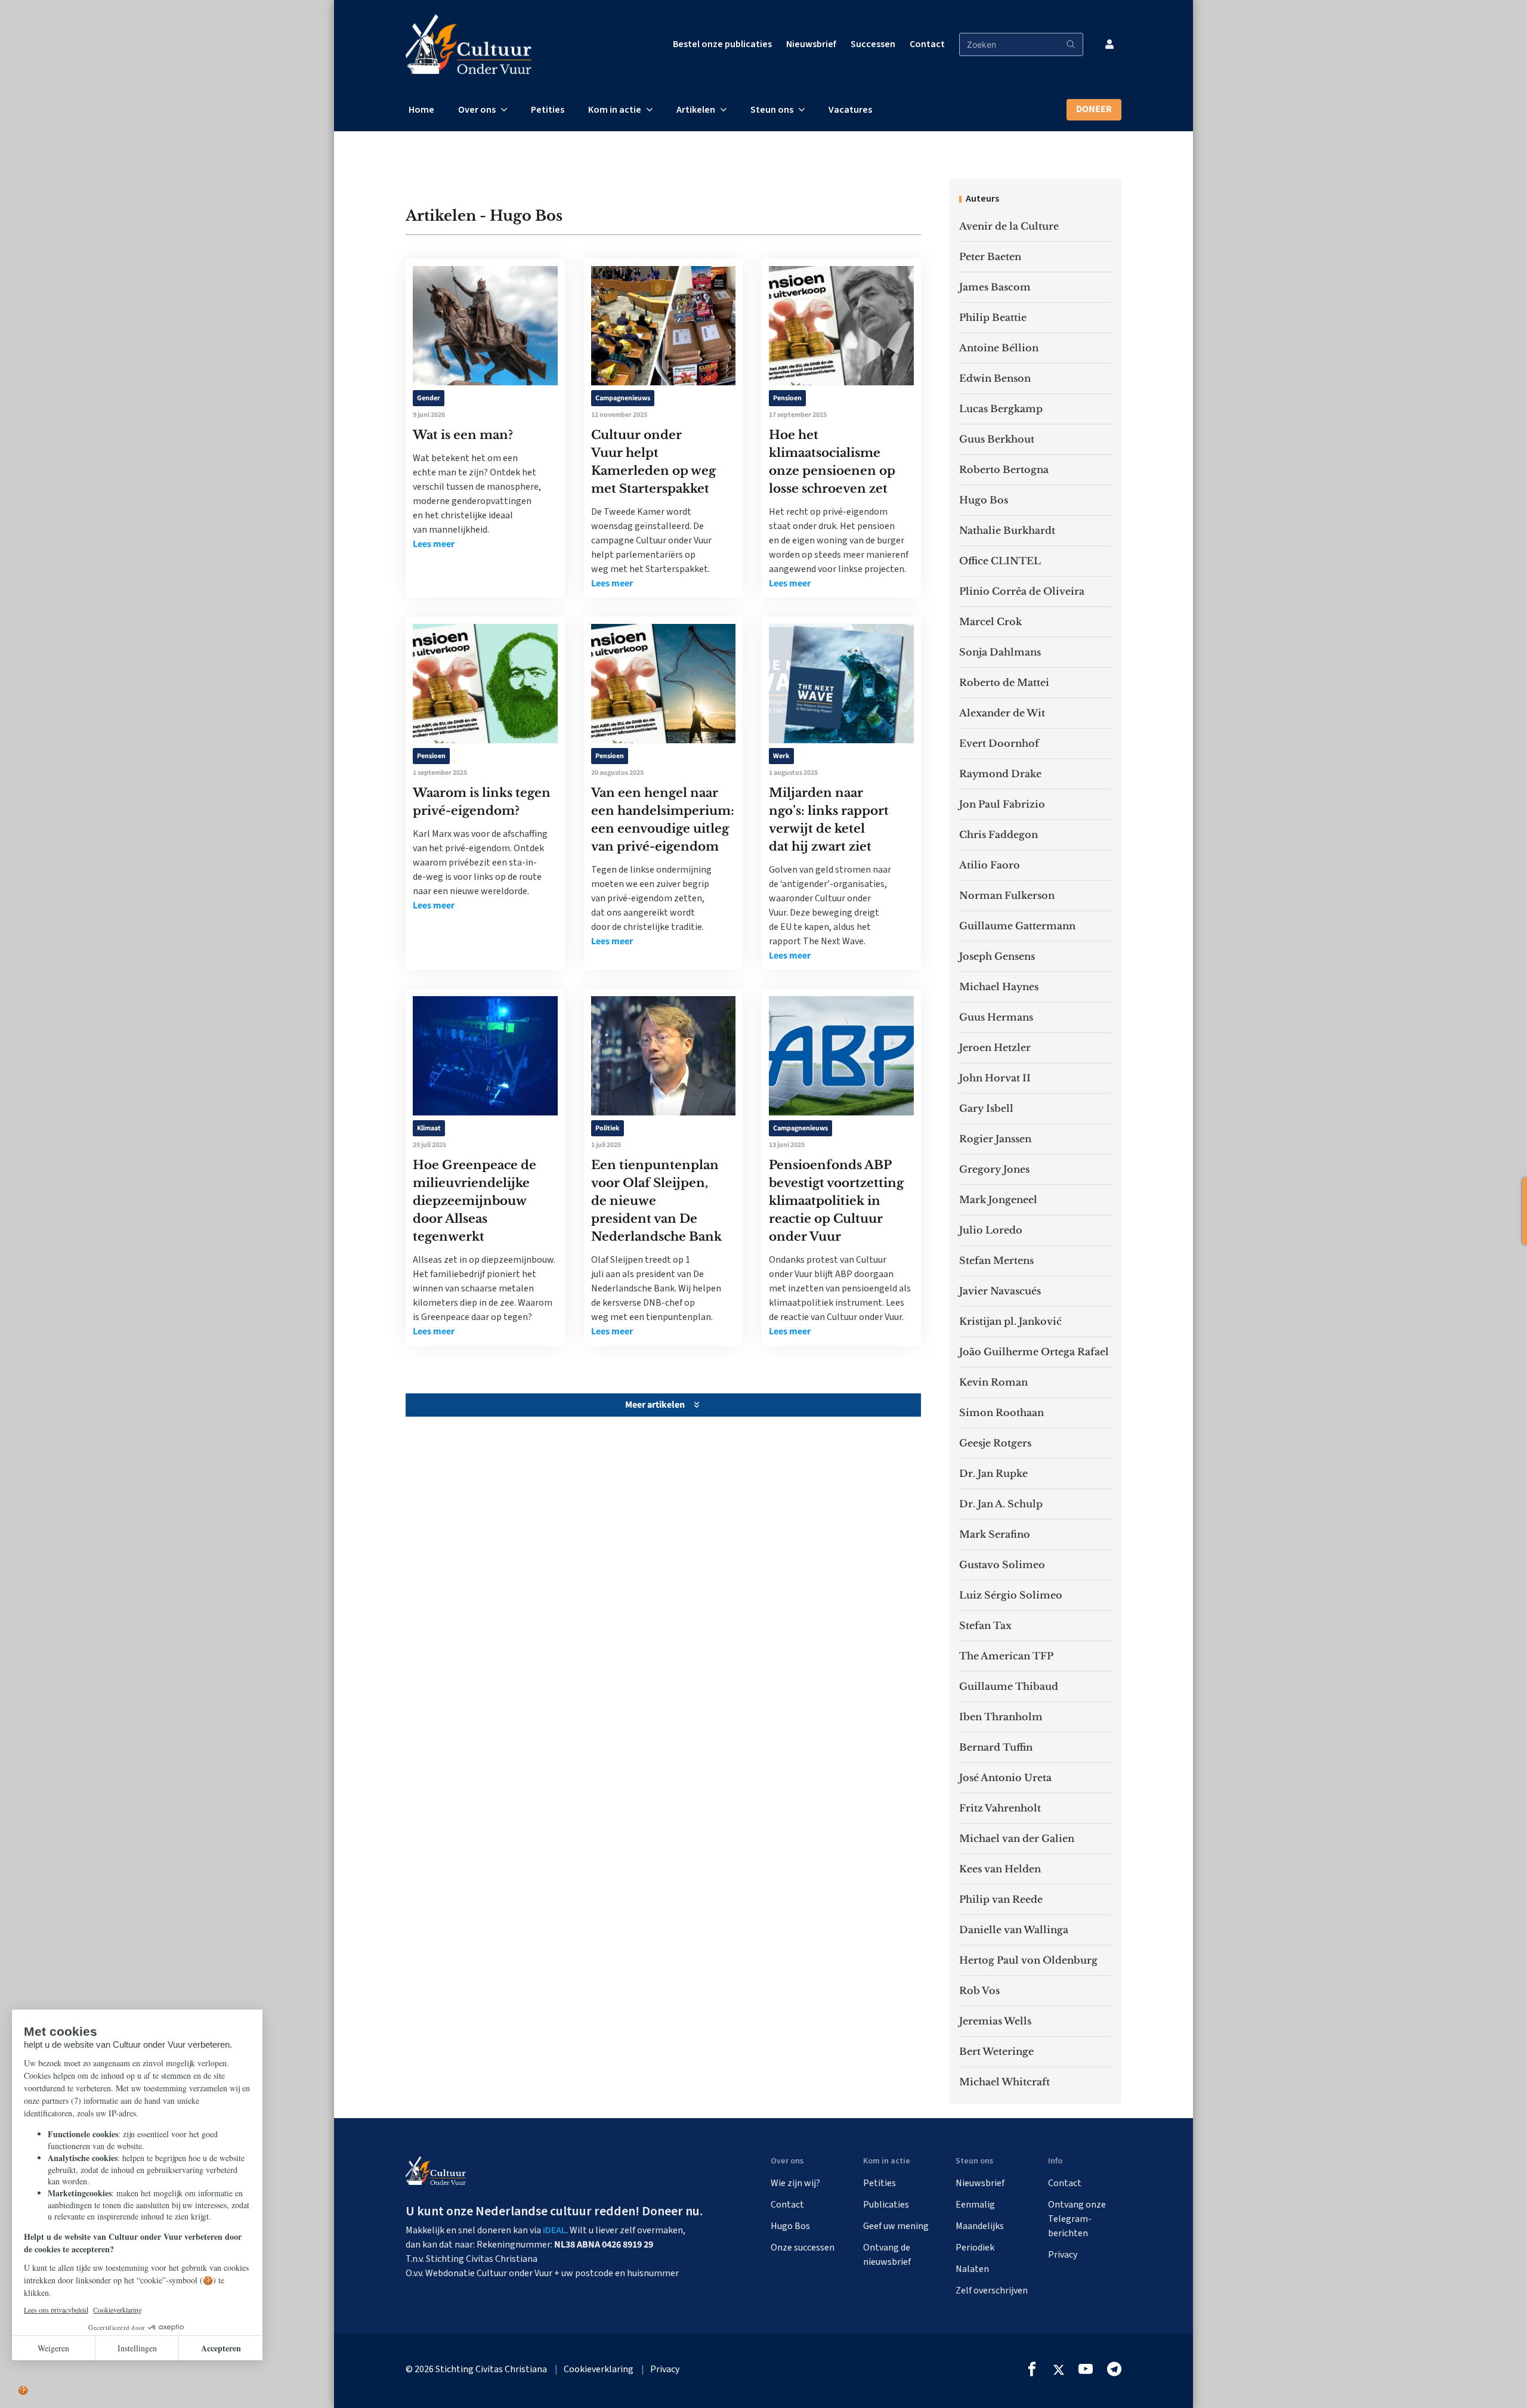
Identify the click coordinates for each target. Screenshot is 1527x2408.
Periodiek (975, 2248)
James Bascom (995, 287)
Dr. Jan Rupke (993, 1473)
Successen (873, 44)
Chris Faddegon (999, 834)
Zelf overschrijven (992, 2290)
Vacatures (850, 110)
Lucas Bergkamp (1001, 409)
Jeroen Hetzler (995, 1047)
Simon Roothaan (1001, 1412)
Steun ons (772, 110)
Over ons (477, 110)
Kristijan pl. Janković (1010, 1321)
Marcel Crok (990, 622)
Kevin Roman (993, 1382)
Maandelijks (980, 2226)
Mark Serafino (995, 1534)
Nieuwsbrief (811, 44)
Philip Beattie (993, 317)
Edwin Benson (995, 378)
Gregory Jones (994, 1169)
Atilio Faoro (990, 865)
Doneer (1094, 109)
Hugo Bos (984, 500)
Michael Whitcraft (1004, 2082)
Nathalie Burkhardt (1007, 530)
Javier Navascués (1000, 1291)
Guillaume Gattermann (1017, 926)
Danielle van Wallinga (1014, 1930)
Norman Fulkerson (1007, 895)
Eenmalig (975, 2205)
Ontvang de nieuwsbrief (887, 2255)
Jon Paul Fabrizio (1002, 804)
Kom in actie (615, 110)
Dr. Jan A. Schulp (1001, 1504)
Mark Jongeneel (998, 1200)
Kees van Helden (1000, 1869)
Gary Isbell (986, 1108)
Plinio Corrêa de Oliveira (1022, 591)
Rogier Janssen (995, 1139)
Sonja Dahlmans (1000, 652)
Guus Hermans (996, 1017)
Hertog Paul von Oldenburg (1028, 1960)
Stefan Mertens (996, 1260)
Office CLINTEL (1000, 561)
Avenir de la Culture (1009, 226)
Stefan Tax (985, 1625)
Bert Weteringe (996, 2051)
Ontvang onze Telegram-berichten (1077, 2219)
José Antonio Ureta (1005, 1778)
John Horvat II (995, 1078)
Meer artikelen (655, 1405)
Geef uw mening (896, 2226)
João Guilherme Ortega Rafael (1034, 1352)
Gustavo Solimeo (1002, 1565)
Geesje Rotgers (995, 1443)
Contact (927, 44)
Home (421, 110)
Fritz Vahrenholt (1000, 1808)
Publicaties (886, 2205)
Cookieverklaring (599, 2369)
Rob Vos (979, 1990)
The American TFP (1006, 1656)
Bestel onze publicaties (722, 44)
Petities (548, 110)
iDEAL (554, 2230)
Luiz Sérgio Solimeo (1011, 1595)
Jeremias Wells (995, 2021)
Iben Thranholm (1001, 1717)
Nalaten (972, 2269)
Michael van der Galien (1017, 1838)
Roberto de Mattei (1004, 682)
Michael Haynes (999, 987)
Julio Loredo (991, 1230)
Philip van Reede (1001, 1899)
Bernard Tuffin (996, 1747)
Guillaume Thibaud (1009, 1686)
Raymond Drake (1000, 774)
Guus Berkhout (997, 439)
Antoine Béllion (999, 348)
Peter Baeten (990, 256)
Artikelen (696, 110)
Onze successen (803, 2248)
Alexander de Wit (1002, 713)
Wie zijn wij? (795, 2183)
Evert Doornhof (999, 743)
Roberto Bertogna (1004, 469)
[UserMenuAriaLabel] (1109, 44)
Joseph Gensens (997, 956)
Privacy (1063, 2255)
